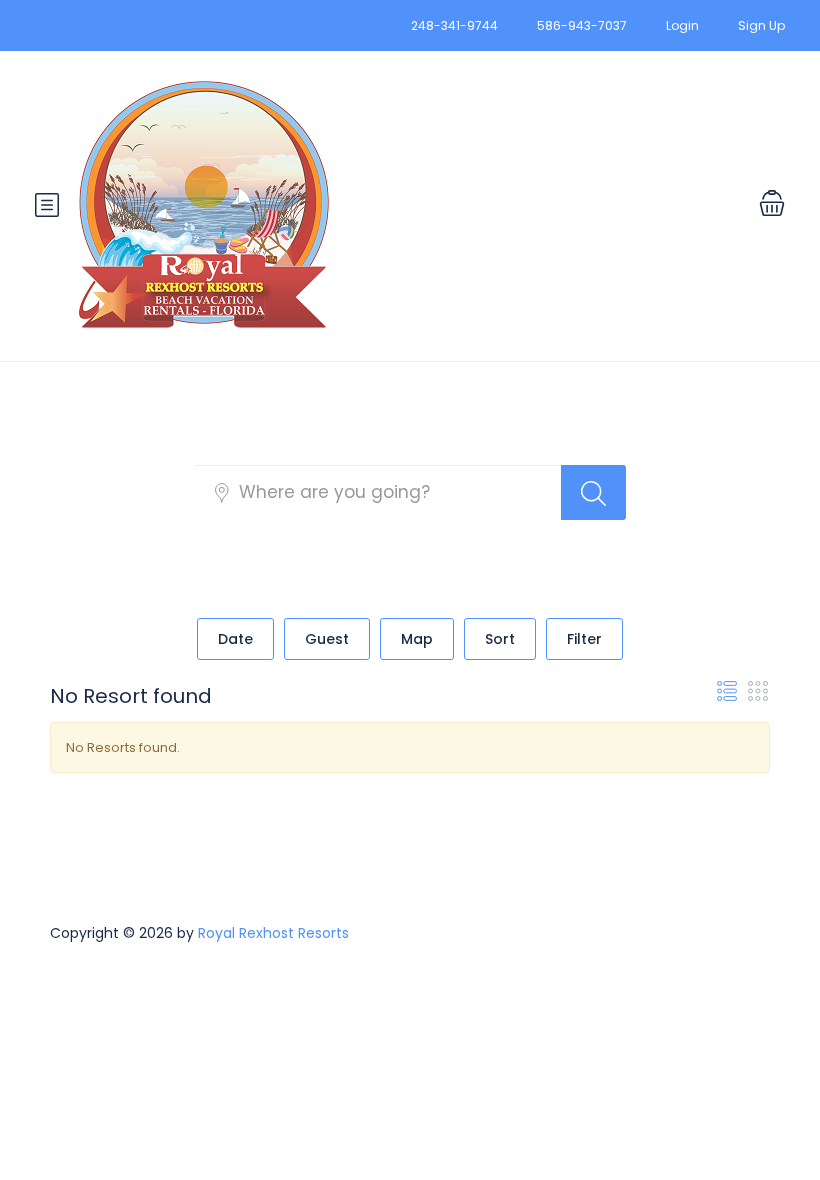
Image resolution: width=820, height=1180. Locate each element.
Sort (500, 639)
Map (417, 639)
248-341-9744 (454, 25)
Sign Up (761, 25)
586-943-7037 (582, 25)
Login (682, 25)
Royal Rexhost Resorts (273, 933)
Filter (584, 639)
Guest (327, 639)
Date (235, 639)
